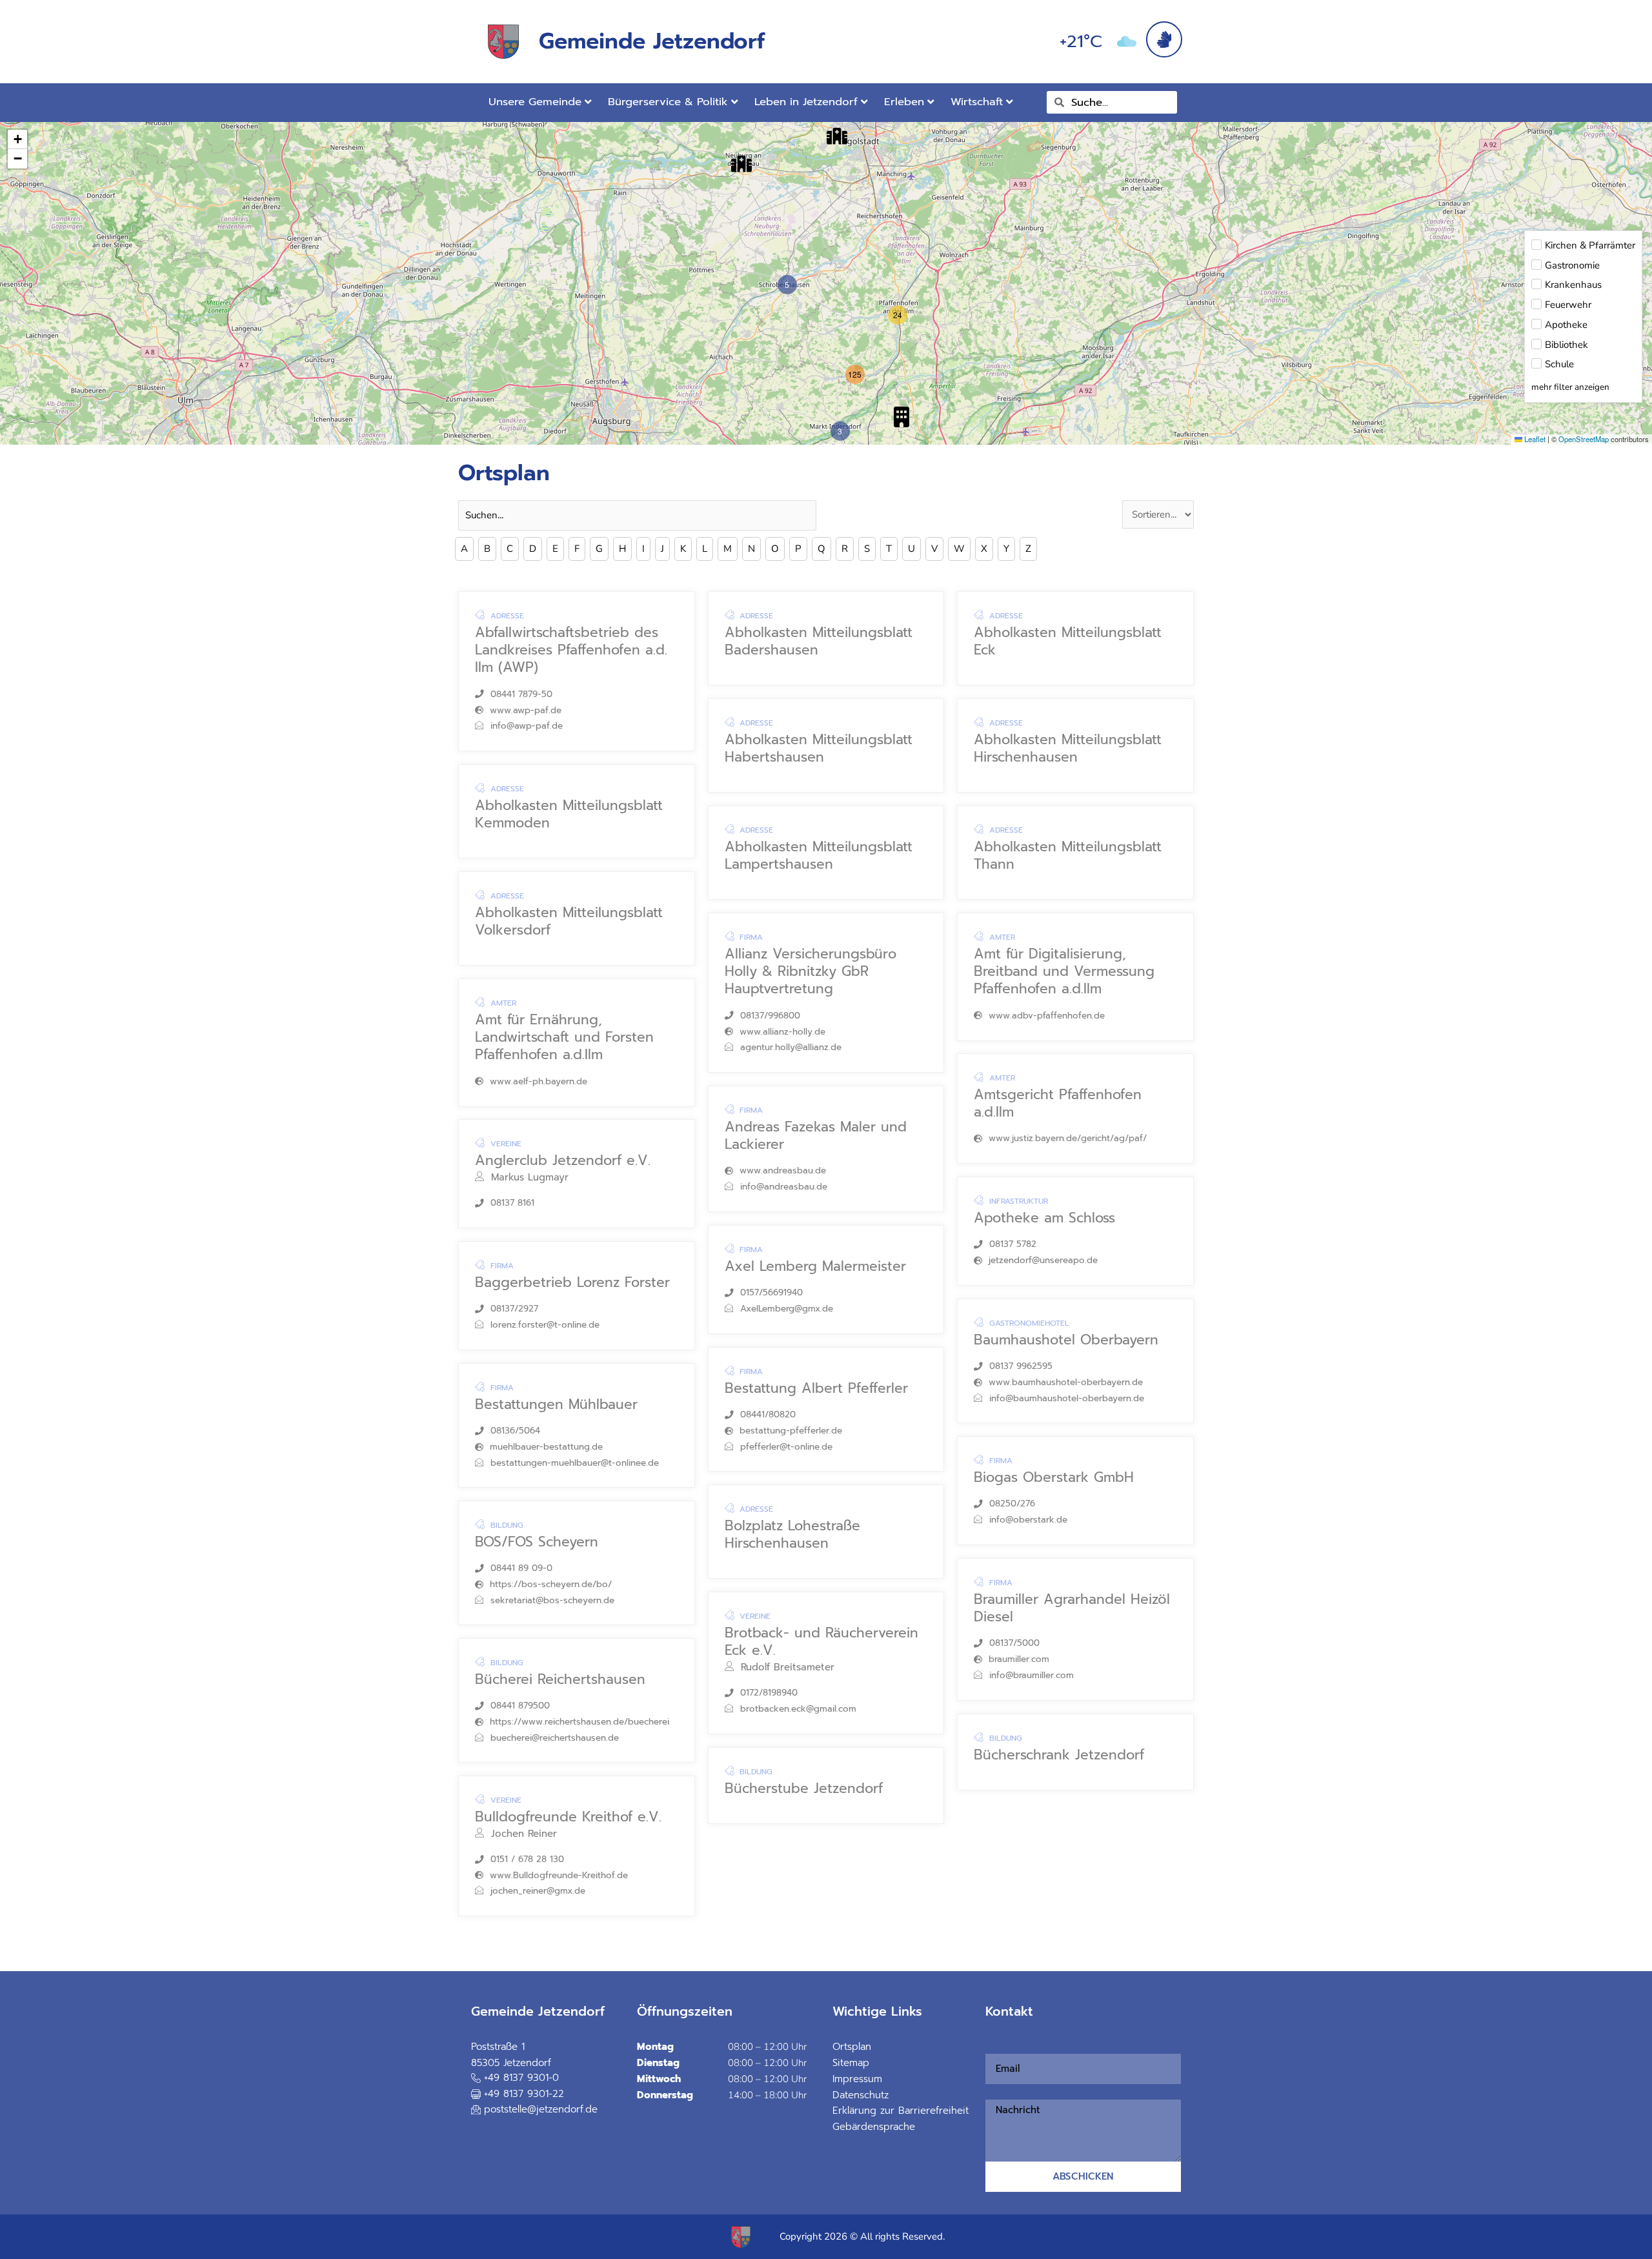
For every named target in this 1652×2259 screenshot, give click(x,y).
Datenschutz (861, 2095)
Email (990, 2045)
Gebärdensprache (874, 2127)
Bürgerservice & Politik (668, 102)
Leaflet (1534, 439)
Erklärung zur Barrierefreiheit (901, 2111)
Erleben (904, 102)
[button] (741, 164)
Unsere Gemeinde (535, 102)
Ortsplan (852, 2047)
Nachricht (993, 2092)
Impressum (857, 2079)
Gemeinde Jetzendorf (652, 41)
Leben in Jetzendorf (806, 102)
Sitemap (851, 2063)
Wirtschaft (977, 102)
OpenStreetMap (1584, 439)
